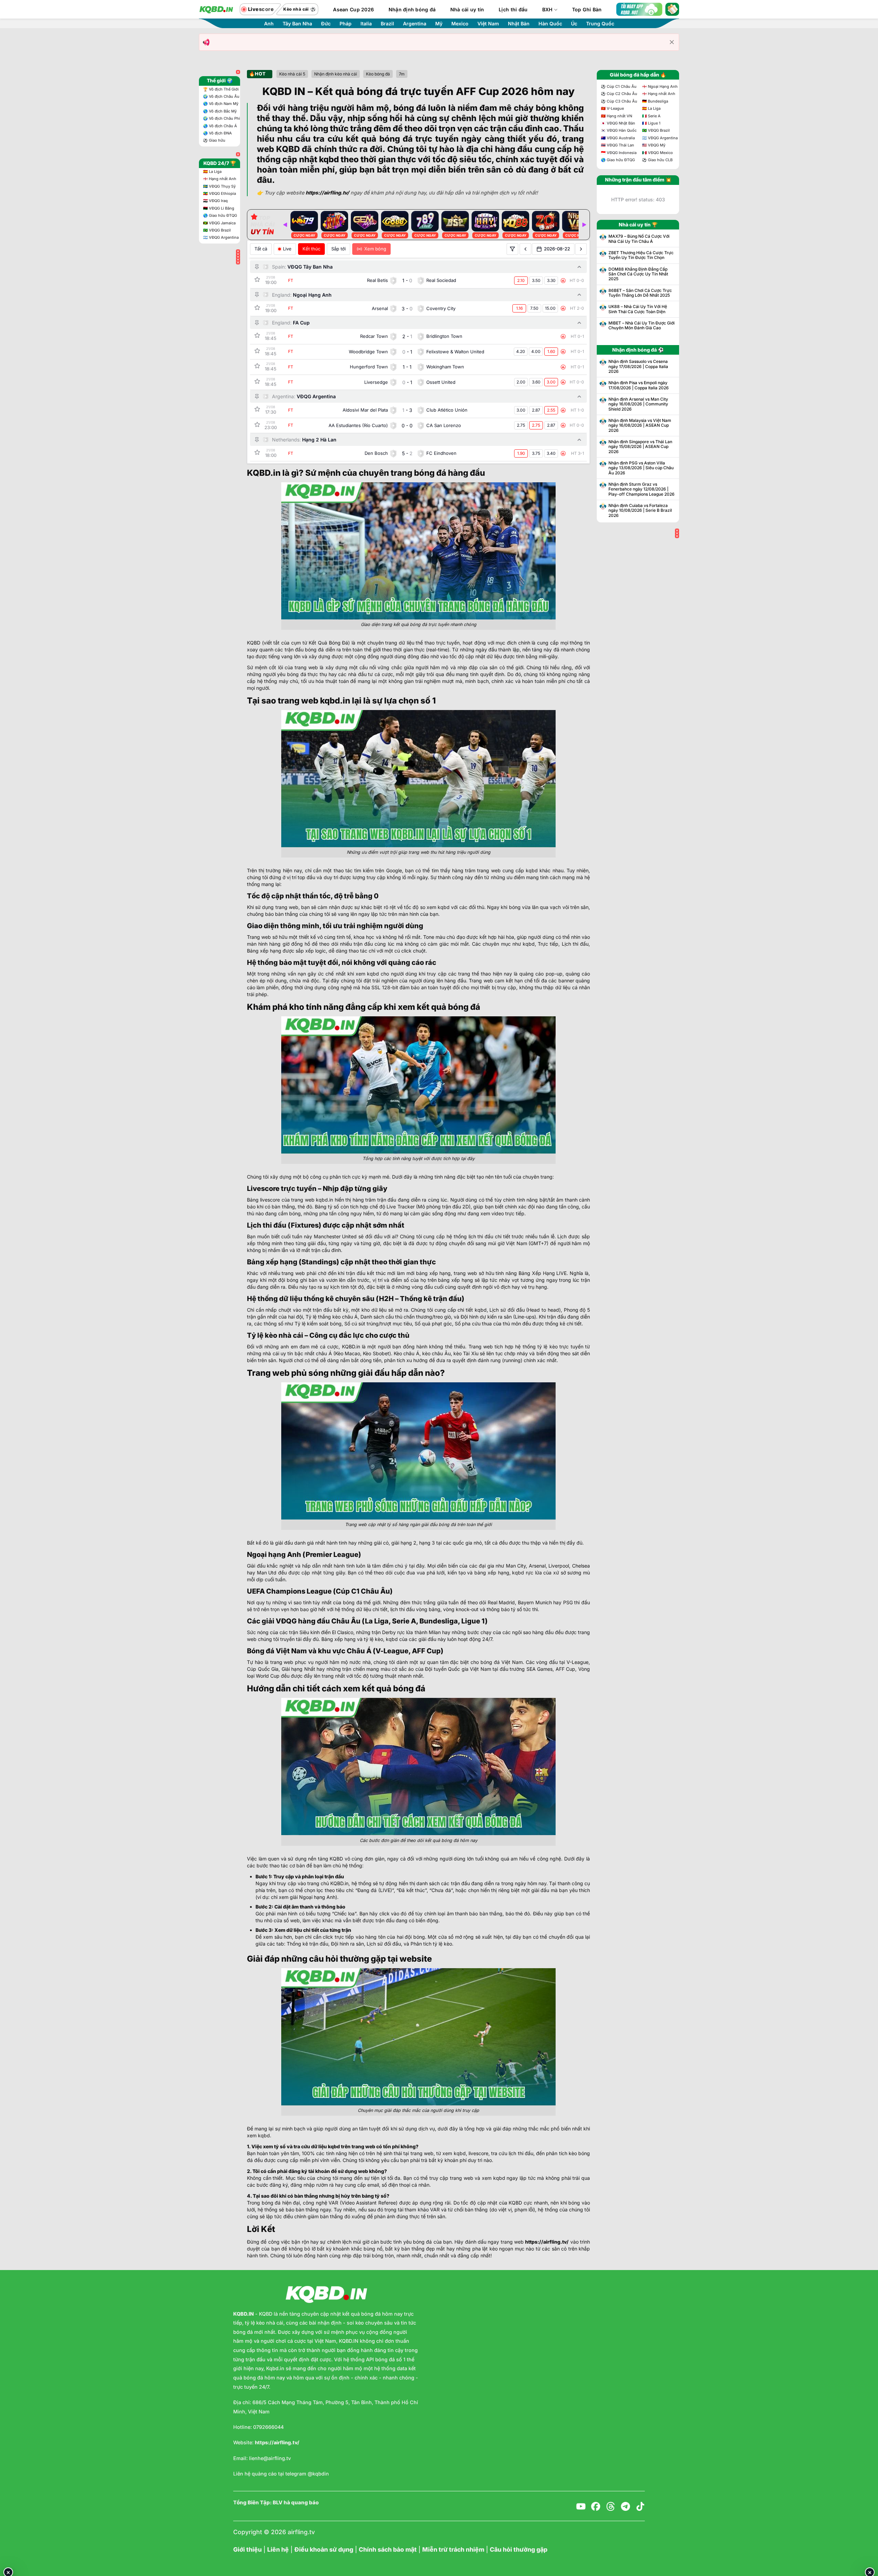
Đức (326, 24)
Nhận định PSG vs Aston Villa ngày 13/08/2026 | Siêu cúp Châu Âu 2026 (641, 468)
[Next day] (581, 249)
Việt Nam (488, 24)
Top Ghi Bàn (587, 9)
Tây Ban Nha (297, 24)
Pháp (346, 24)
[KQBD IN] (216, 9)
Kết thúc (311, 249)
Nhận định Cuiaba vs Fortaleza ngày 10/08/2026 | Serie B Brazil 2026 (640, 511)
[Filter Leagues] (512, 249)
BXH (548, 9)
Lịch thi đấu (513, 9)
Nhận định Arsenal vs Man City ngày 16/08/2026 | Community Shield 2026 (638, 404)
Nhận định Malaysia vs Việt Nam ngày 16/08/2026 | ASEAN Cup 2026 (640, 426)
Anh (269, 24)
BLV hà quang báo (296, 2503)
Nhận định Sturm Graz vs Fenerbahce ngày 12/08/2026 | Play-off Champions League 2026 (642, 489)
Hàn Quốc (550, 24)
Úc (574, 24)
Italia (366, 24)
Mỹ (439, 24)
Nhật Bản (519, 24)
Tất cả (261, 249)
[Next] (584, 225)
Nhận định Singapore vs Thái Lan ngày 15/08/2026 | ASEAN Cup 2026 (640, 447)
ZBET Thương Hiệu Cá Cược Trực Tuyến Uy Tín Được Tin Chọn (641, 255)
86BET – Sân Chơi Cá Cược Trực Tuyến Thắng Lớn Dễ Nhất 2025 (640, 293)
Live (287, 249)
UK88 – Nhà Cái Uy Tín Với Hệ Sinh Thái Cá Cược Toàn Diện (638, 309)
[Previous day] (525, 249)
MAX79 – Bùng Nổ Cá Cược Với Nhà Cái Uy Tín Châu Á (639, 239)
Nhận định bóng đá (412, 9)
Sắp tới (339, 249)
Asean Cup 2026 (353, 9)
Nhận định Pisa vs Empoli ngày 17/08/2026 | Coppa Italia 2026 (639, 385)
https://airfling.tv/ (547, 2242)
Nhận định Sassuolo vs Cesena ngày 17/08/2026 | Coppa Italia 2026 (638, 367)
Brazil (387, 24)
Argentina (415, 24)
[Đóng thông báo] (672, 42)
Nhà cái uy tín (467, 9)
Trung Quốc (600, 24)
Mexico (460, 24)
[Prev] (285, 225)
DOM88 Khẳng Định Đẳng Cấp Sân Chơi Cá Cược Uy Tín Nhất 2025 (638, 274)
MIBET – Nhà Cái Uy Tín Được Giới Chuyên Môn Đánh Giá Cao (642, 326)
